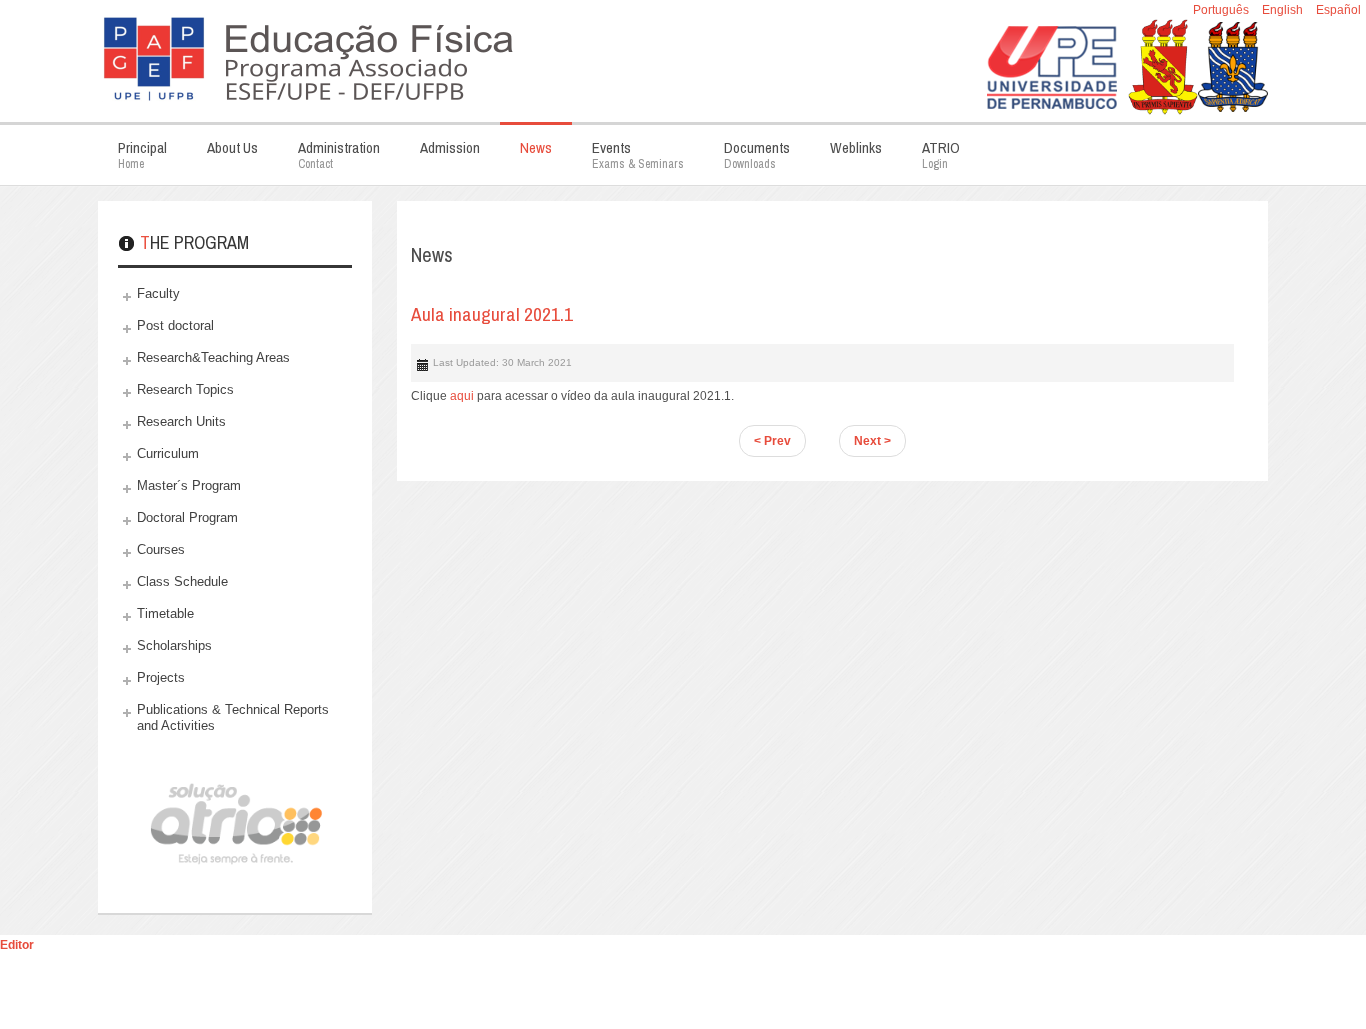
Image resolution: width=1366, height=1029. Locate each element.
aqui (462, 396)
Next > (872, 441)
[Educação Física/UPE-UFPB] (428, 55)
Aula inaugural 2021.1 (492, 314)
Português (1222, 10)
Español (1338, 10)
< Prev (772, 441)
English (1284, 10)
